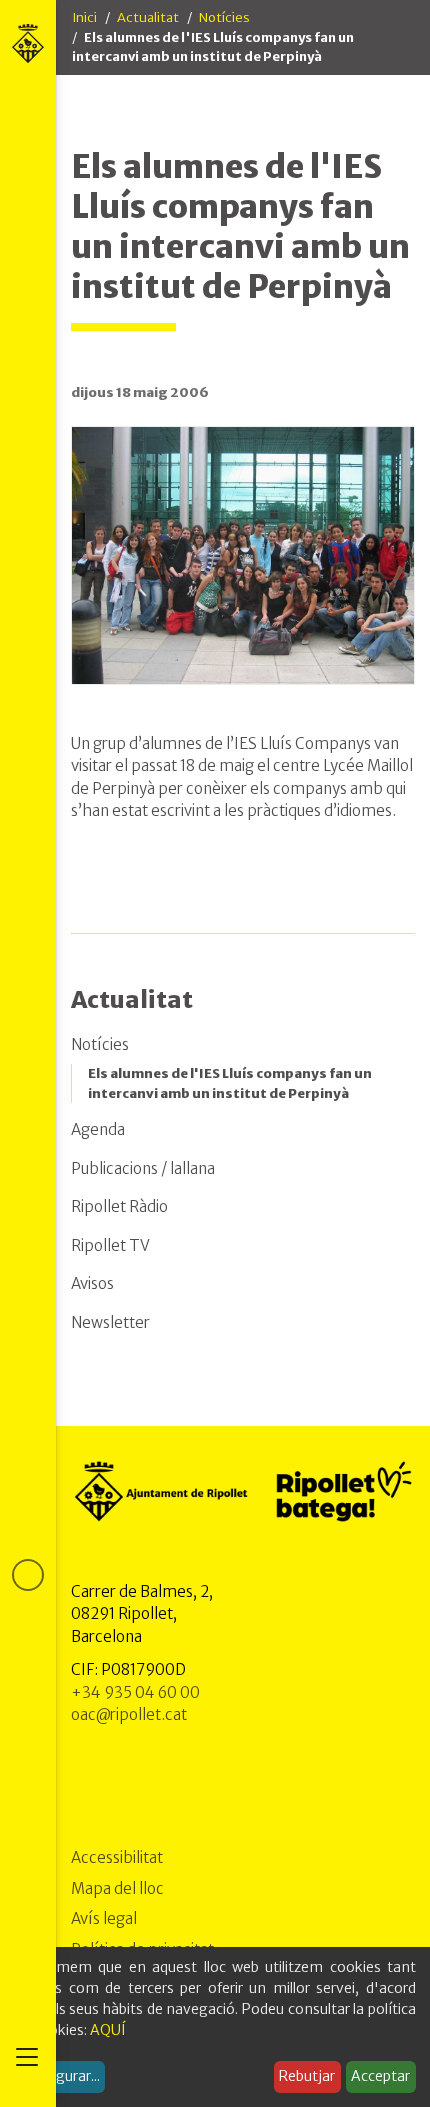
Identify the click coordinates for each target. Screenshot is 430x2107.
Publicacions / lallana (143, 1168)
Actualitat (148, 17)
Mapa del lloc (117, 1888)
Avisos (92, 1283)
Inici (84, 17)
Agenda (98, 1129)
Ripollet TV (110, 1245)
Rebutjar (307, 2076)
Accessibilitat (117, 1857)
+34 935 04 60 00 (135, 1692)
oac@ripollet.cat (129, 1714)
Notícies (224, 17)
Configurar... (60, 2076)
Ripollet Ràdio (119, 1206)
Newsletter (110, 1322)
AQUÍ (108, 2030)
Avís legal (104, 1918)
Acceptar (380, 2076)
